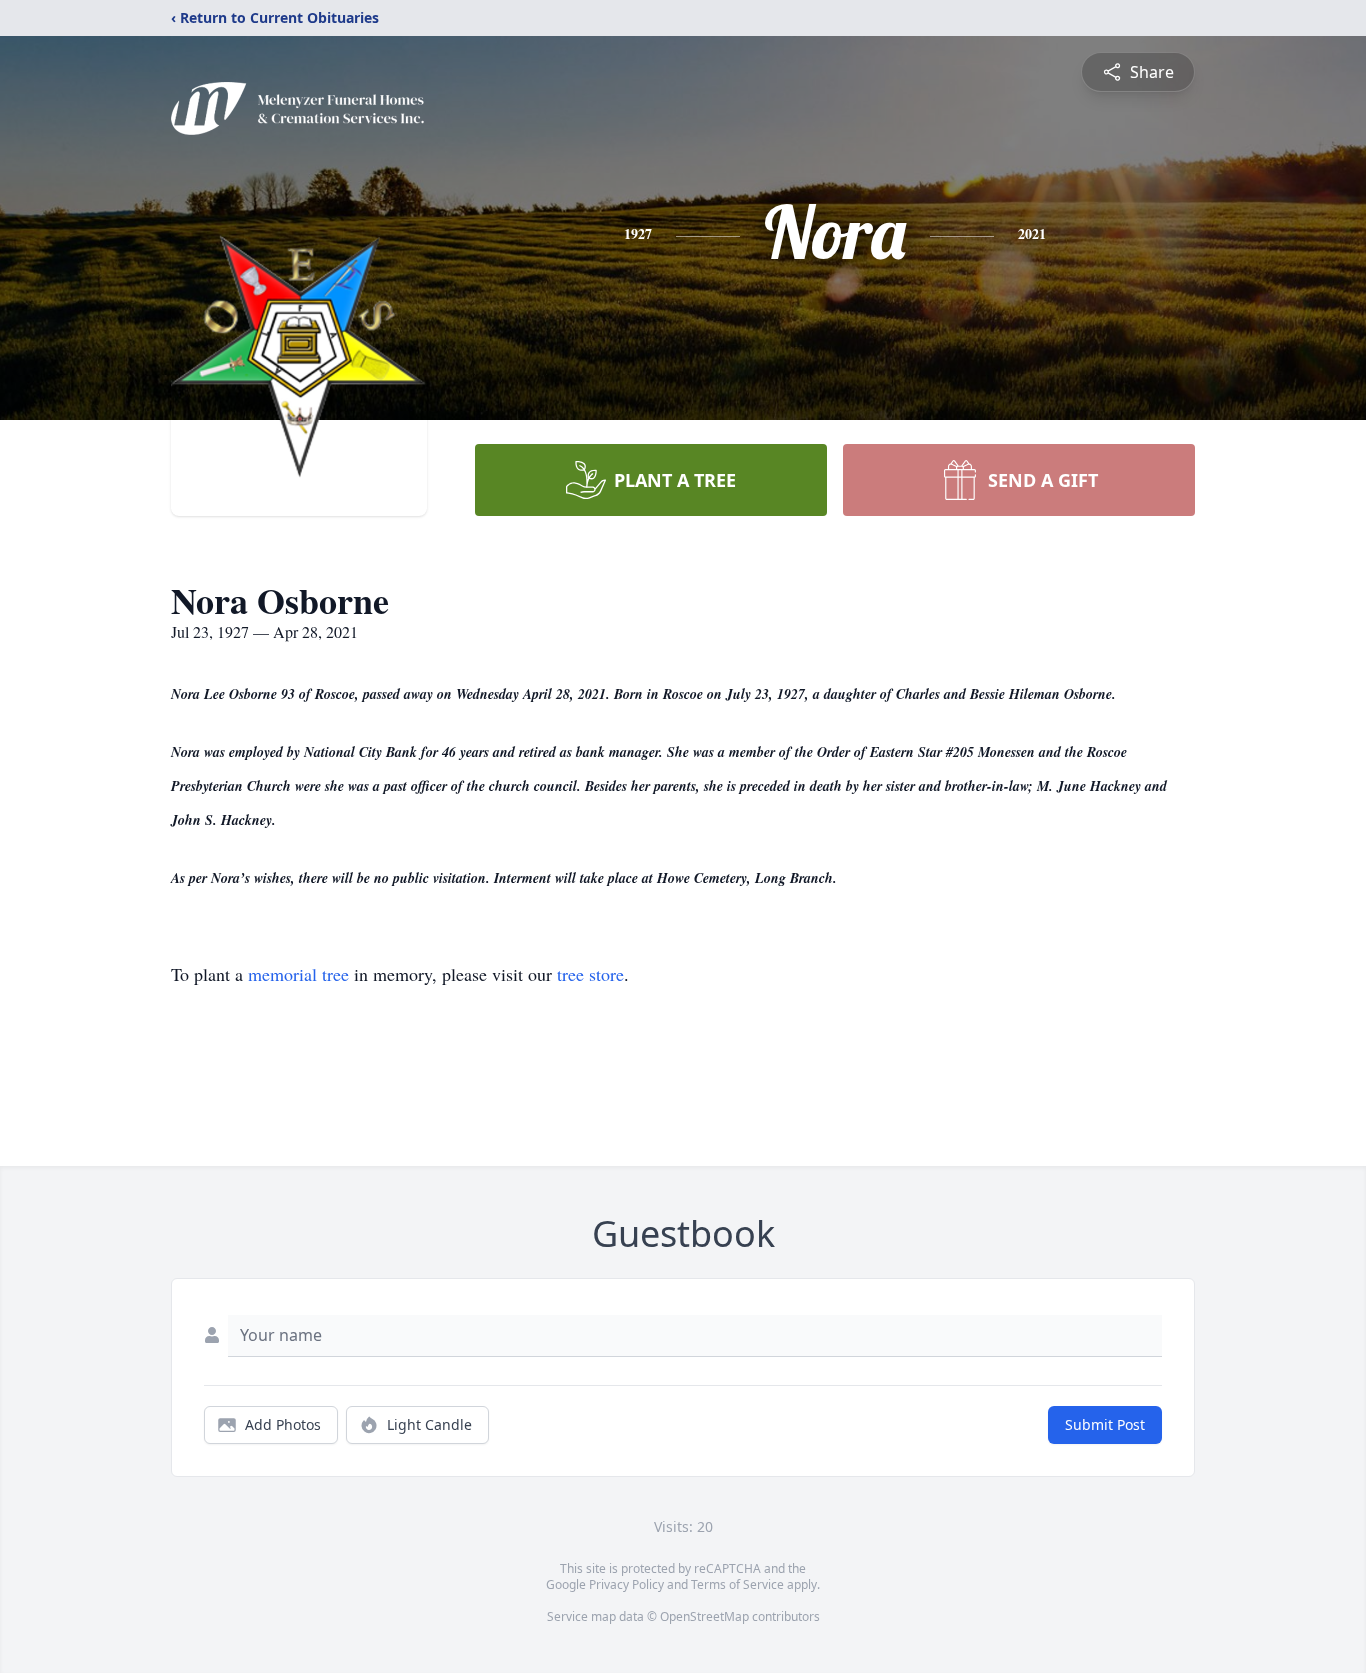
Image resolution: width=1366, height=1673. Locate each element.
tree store (590, 974)
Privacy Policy (626, 1584)
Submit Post (1105, 1424)
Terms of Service (737, 1584)
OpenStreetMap (704, 1616)
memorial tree (298, 974)
